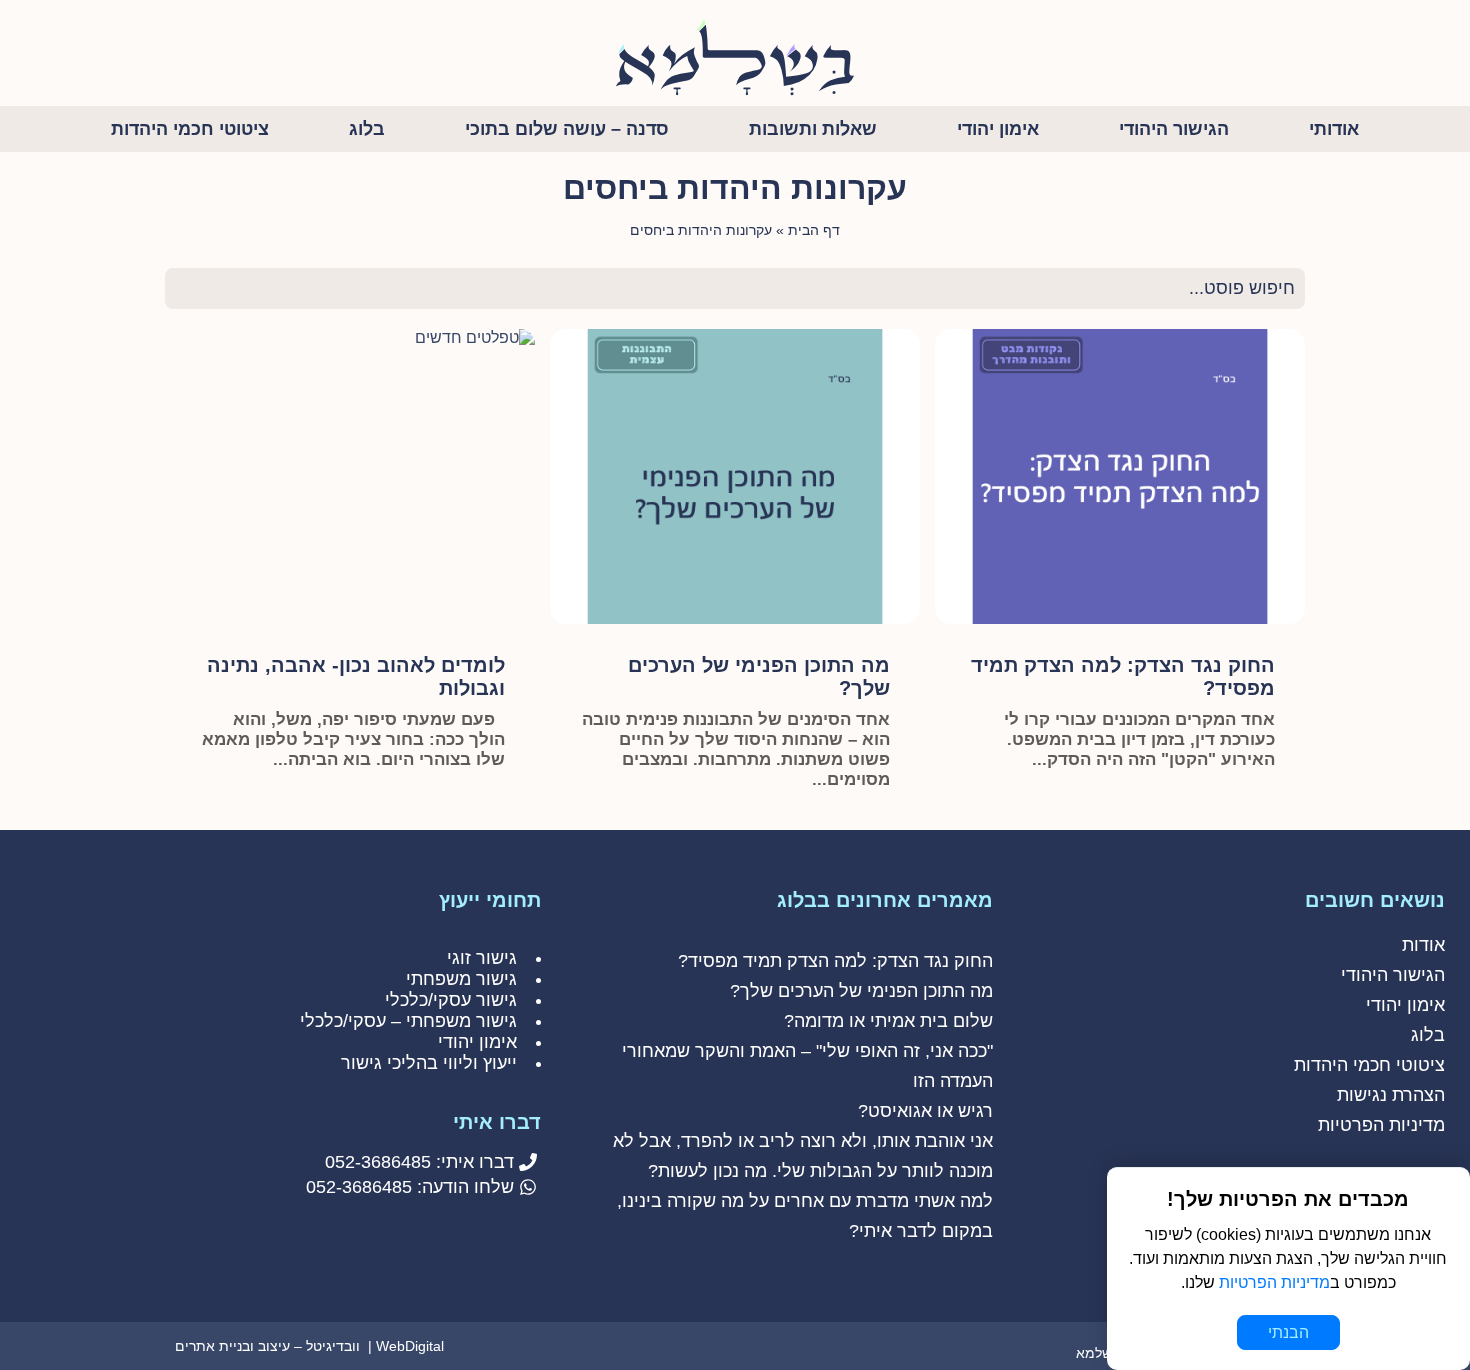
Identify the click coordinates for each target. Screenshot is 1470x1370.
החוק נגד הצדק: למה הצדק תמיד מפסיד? (835, 961)
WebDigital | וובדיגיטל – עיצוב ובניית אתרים (309, 1346)
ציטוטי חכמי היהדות (190, 129)
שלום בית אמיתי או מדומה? (888, 1021)
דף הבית (814, 230)
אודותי (1334, 129)
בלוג (367, 129)
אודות (1423, 945)
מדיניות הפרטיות (1381, 1125)
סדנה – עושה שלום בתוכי (567, 129)
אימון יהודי (998, 129)
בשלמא (1098, 1353)
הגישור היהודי (1174, 129)
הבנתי (1288, 1332)
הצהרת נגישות (1391, 1095)
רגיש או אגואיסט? (925, 1111)
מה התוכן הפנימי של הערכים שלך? (861, 991)
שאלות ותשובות (813, 129)
